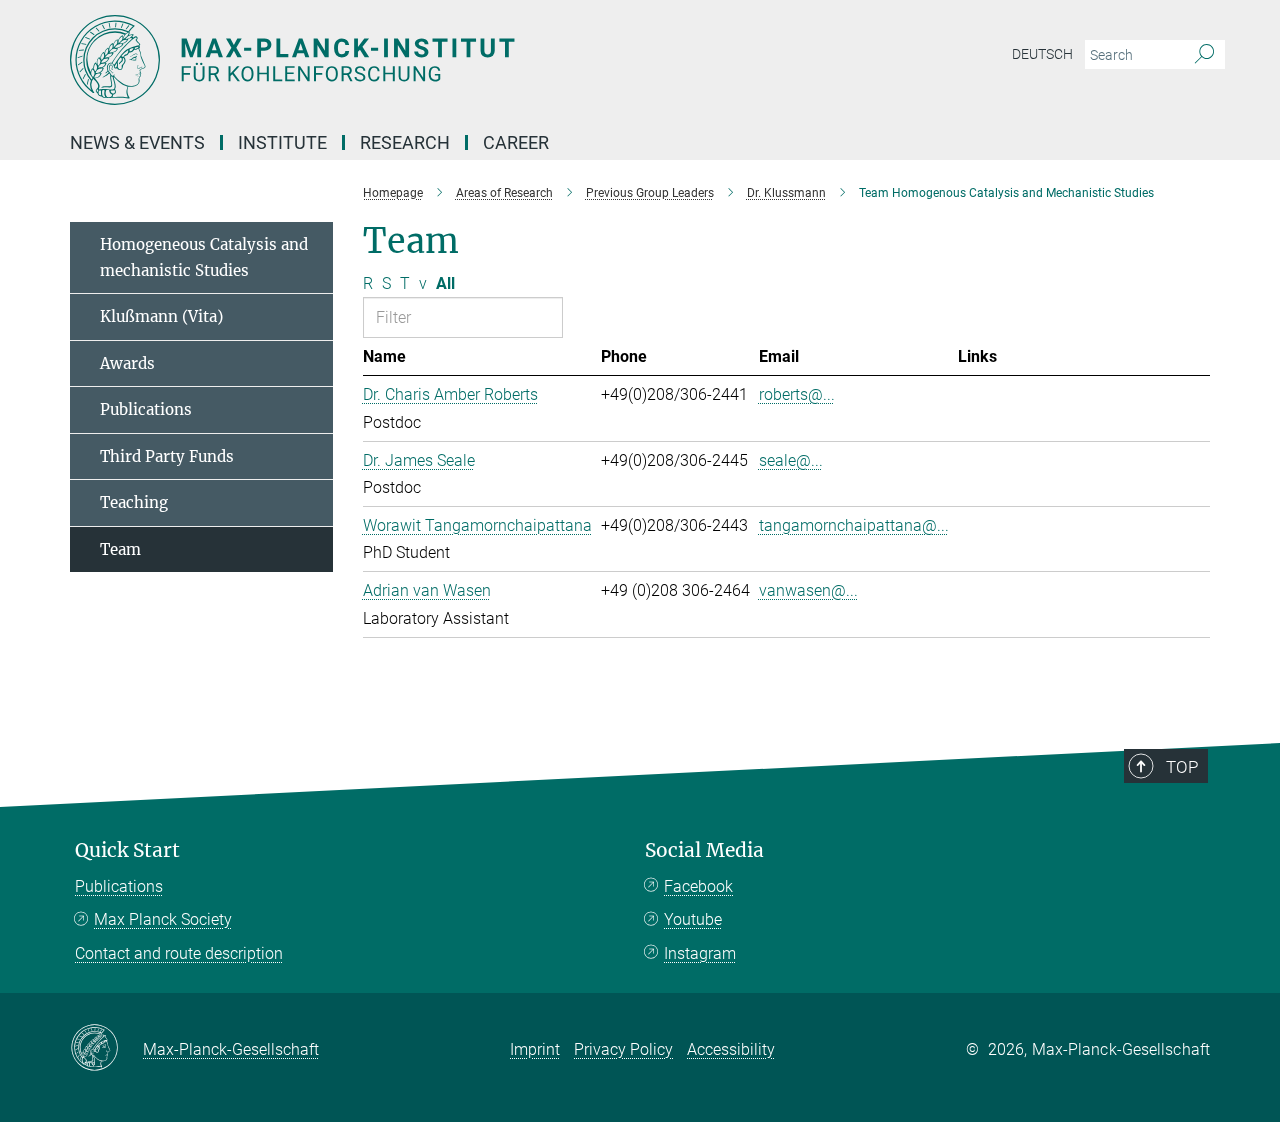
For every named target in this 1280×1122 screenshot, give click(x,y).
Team (120, 549)
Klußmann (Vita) (161, 316)
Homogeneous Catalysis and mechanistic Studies (204, 257)
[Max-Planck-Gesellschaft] (106, 1049)
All (445, 283)
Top (1182, 767)
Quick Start (127, 850)
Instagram (700, 953)
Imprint (535, 1049)
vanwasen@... (808, 590)
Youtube (693, 919)
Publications (146, 409)
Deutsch (1042, 54)
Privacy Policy (623, 1049)
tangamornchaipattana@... (854, 525)
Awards (127, 363)
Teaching (134, 502)
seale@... (791, 460)
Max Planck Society (163, 919)
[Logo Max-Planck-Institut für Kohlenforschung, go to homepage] (445, 60)
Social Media (704, 850)
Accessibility (731, 1049)
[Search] (1204, 55)
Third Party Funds (167, 456)
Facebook (698, 886)
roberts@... (797, 394)
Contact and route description (179, 953)
